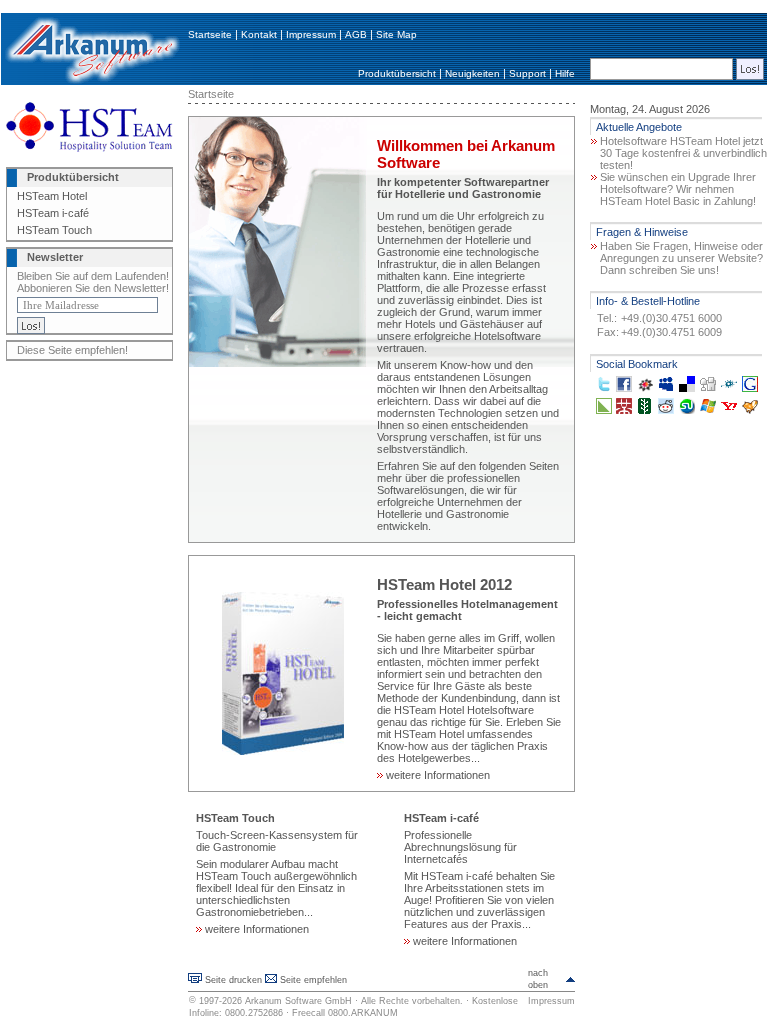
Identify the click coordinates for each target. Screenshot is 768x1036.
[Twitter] (604, 388)
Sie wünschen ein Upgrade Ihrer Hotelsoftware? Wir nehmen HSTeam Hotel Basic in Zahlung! (678, 189)
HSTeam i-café (53, 213)
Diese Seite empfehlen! (72, 350)
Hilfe (565, 73)
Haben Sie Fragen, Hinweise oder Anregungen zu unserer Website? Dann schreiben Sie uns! (681, 258)
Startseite (210, 34)
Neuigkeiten (472, 73)
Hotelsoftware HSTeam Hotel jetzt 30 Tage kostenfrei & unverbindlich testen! (683, 153)
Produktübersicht (397, 73)
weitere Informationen (436, 775)
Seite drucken (233, 980)
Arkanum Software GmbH (298, 1001)
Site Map (396, 34)
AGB (356, 34)
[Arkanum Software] (92, 81)
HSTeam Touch (54, 230)
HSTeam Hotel (52, 196)
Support (527, 73)
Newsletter (55, 257)
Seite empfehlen (313, 980)
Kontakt (259, 34)
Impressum (311, 34)
